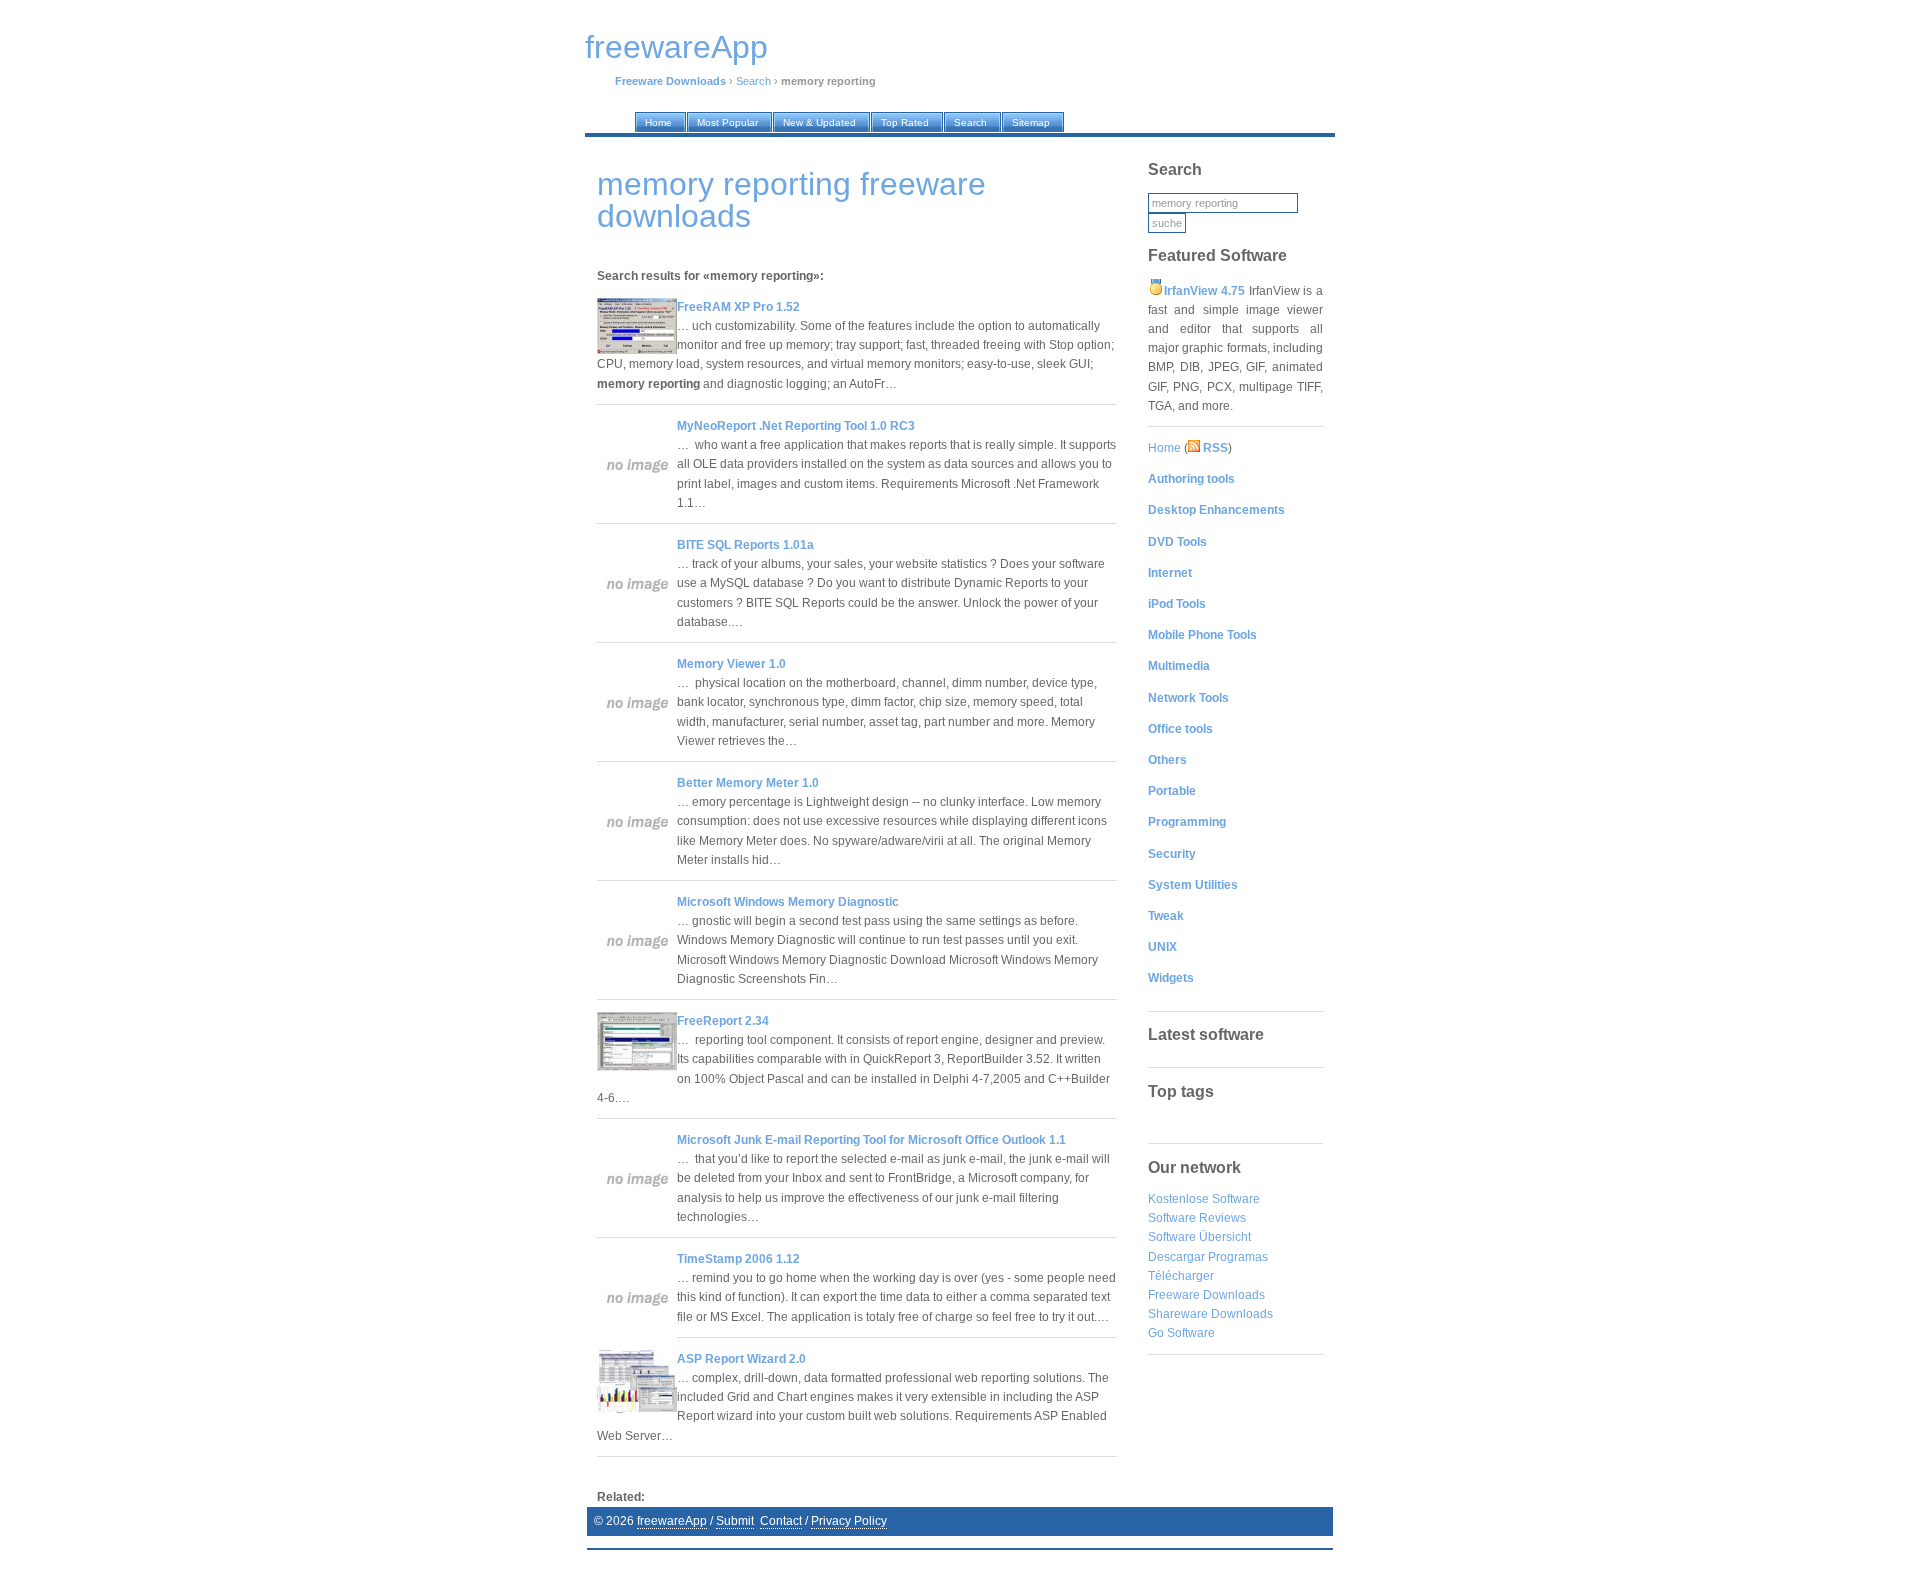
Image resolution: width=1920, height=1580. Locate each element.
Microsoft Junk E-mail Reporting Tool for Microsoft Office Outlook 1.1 (871, 1140)
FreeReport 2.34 (723, 1021)
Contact (781, 1521)
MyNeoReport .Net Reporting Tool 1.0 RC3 (796, 426)
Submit (735, 1521)
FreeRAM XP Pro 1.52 (738, 307)
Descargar (1176, 1257)
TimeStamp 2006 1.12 (738, 1259)
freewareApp (672, 1521)
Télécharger (1181, 1276)
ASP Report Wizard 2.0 (741, 1359)
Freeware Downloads (1206, 1295)
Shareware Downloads (1210, 1314)
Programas (1238, 1257)
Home (1164, 448)
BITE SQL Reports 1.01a (745, 545)
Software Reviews (1197, 1218)
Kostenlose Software (1204, 1199)
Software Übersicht (1199, 1237)
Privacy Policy (849, 1521)
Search (753, 81)
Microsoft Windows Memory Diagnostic (788, 902)
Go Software (1181, 1333)
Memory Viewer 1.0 (731, 664)
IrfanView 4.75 (1204, 291)
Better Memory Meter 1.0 (748, 783)
